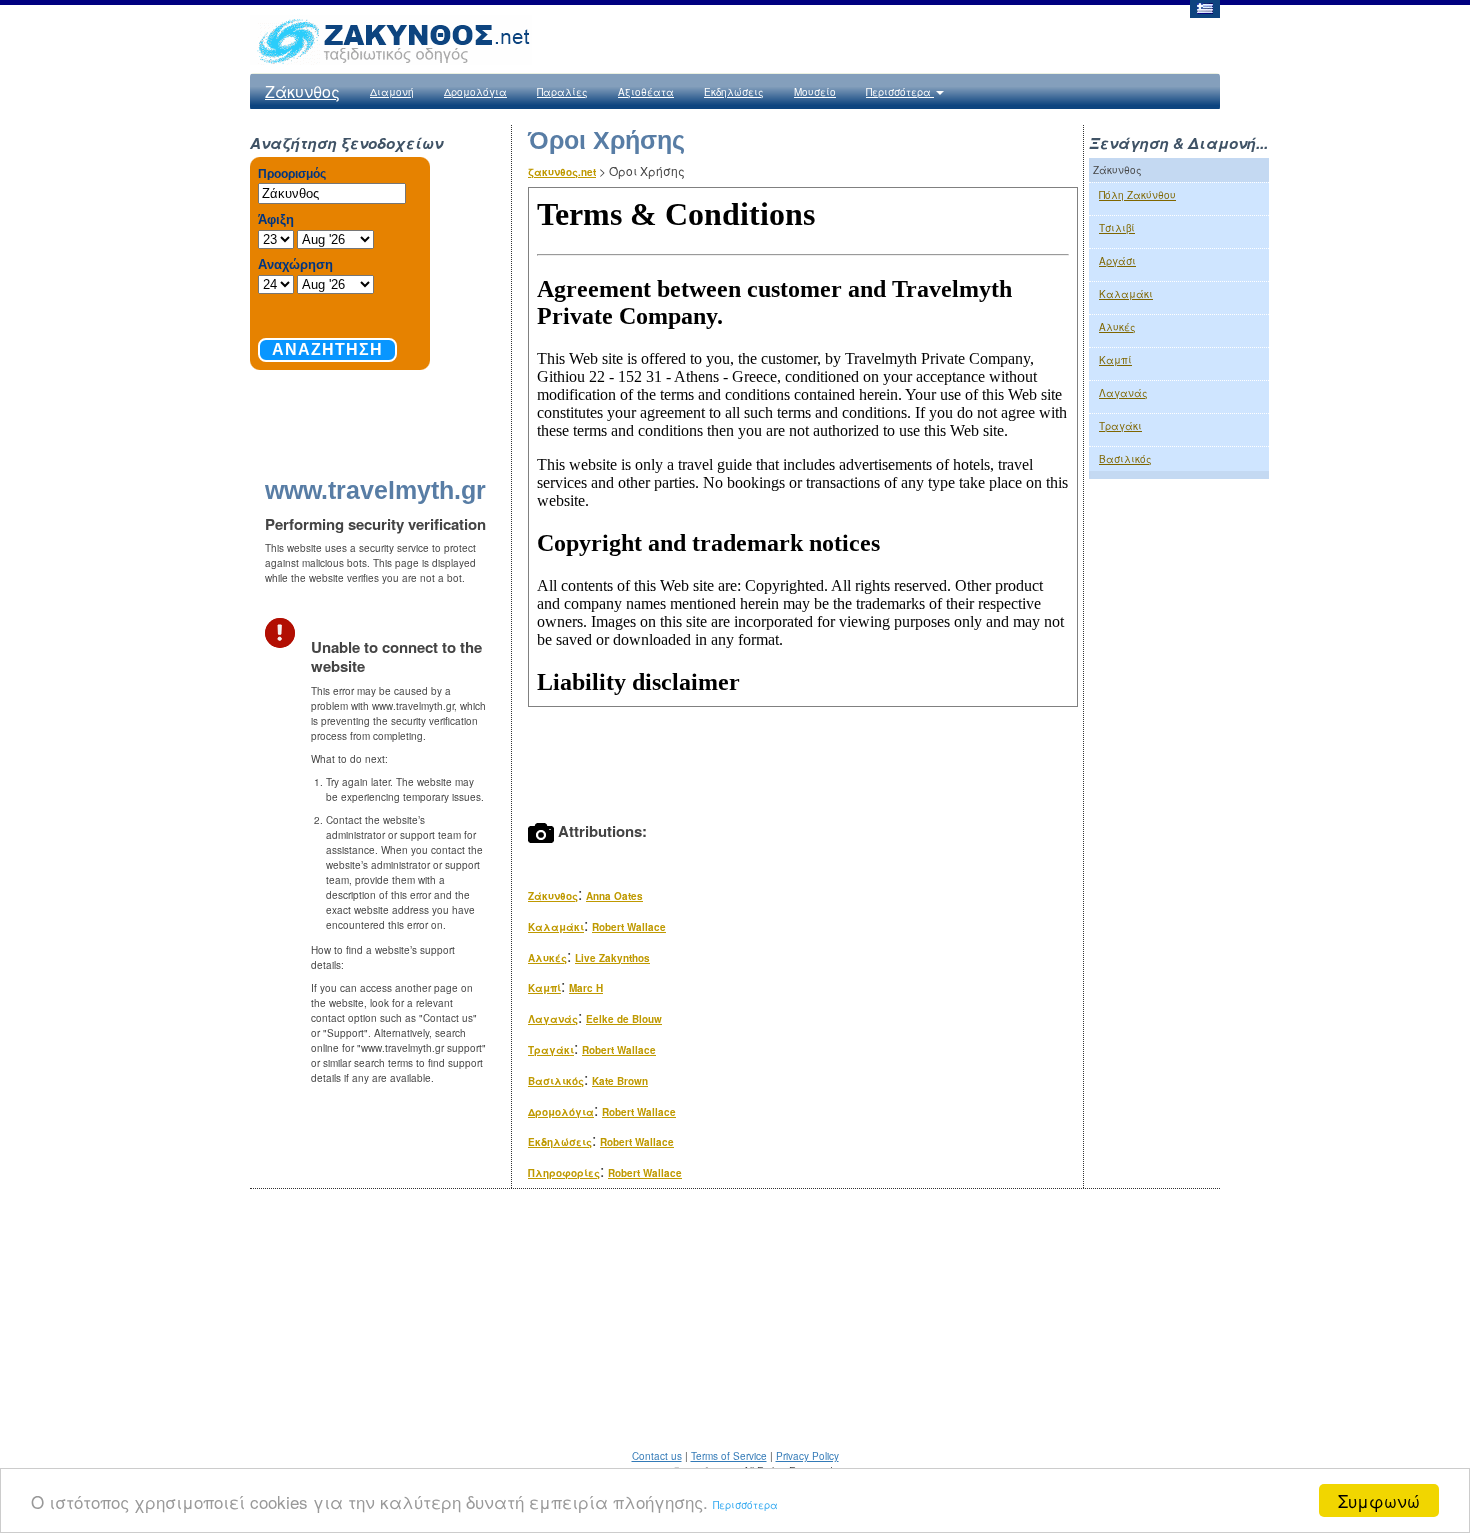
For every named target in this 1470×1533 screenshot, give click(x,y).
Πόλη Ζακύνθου (1137, 195)
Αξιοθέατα (646, 92)
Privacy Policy (807, 1456)
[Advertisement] (1179, 822)
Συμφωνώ (1379, 1500)
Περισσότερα (745, 1505)
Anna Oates (614, 896)
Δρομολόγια (475, 92)
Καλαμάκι (556, 927)
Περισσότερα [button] (900, 92)
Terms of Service (729, 1456)
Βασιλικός (556, 1081)
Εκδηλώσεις (734, 92)
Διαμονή (392, 92)
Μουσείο (815, 92)
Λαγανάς (553, 1019)
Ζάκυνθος (302, 91)
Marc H (586, 988)
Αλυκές (547, 958)
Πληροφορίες (564, 1173)
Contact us (657, 1456)
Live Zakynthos (612, 958)
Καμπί (544, 988)
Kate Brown (620, 1081)
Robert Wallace (629, 927)
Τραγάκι (551, 1050)
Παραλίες (562, 92)
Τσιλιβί (1117, 228)
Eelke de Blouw (624, 1019)
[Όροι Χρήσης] (1204, 7)
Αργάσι (1117, 261)
